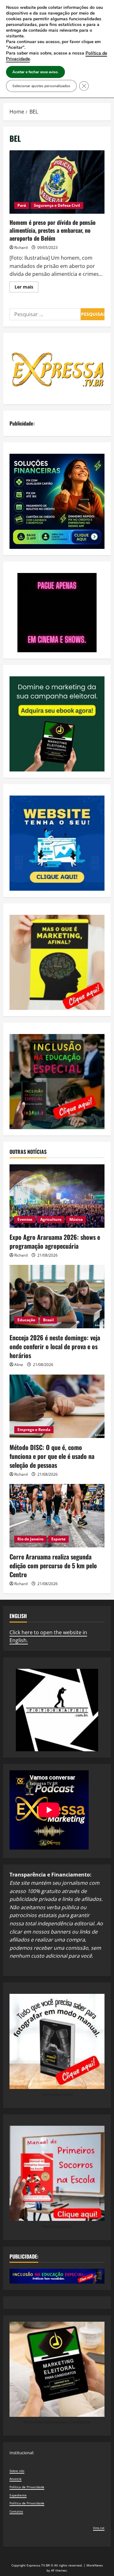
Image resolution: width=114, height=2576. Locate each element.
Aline (19, 1365)
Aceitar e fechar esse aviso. (35, 72)
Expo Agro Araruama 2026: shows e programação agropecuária (55, 1241)
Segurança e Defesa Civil (57, 205)
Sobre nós (17, 2471)
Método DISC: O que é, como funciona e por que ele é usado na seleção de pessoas (52, 1456)
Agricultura (51, 1219)
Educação (26, 1320)
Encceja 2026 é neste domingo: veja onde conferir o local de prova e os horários (55, 1346)
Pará (22, 205)
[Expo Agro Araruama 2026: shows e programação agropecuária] (57, 1196)
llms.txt (99, 2528)
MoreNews (95, 2565)
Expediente (18, 2495)
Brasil (48, 1320)
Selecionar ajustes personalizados (41, 86)
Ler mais (26, 288)
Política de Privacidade (27, 2487)
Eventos (25, 1219)
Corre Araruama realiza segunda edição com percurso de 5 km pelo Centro (53, 1565)
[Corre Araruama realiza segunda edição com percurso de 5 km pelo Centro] (57, 1516)
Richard (21, 247)
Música (76, 1219)
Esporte (58, 1539)
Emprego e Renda (34, 1430)
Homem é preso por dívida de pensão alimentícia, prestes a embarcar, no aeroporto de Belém (57, 182)
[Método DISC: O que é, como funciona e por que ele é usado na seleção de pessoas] (57, 1406)
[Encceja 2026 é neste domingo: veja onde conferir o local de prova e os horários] (57, 1297)
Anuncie (16, 2479)
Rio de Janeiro (30, 1539)
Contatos (16, 2511)
